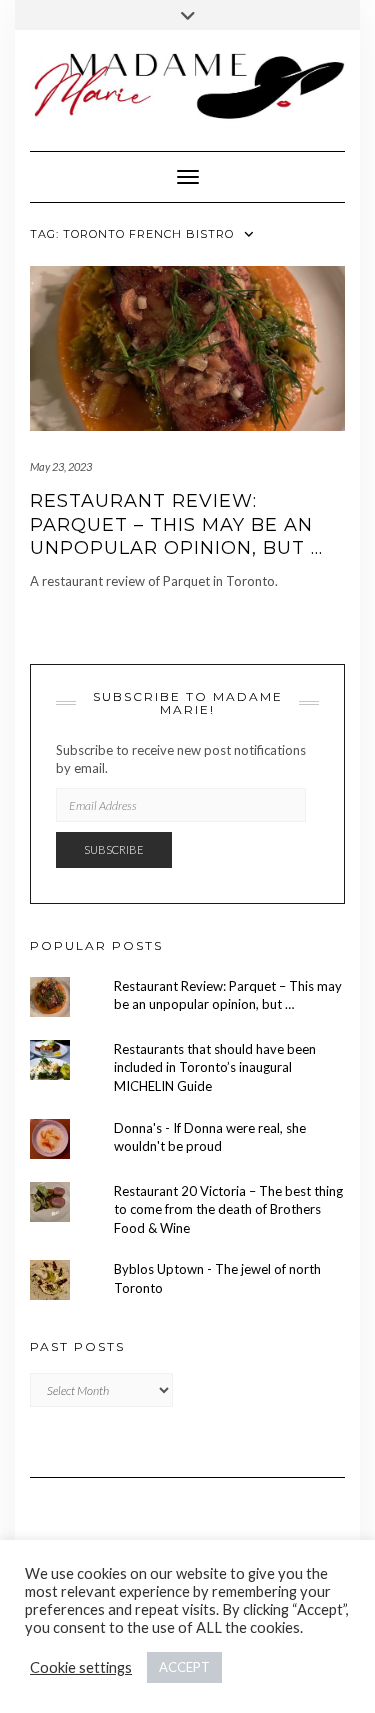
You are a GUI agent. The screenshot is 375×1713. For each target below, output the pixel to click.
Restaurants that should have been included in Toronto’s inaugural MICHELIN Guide (215, 1067)
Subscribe (114, 849)
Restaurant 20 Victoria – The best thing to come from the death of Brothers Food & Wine (228, 1209)
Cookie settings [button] (81, 1667)
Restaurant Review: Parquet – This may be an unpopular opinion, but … (176, 524)
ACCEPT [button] (184, 1667)
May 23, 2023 (61, 466)
